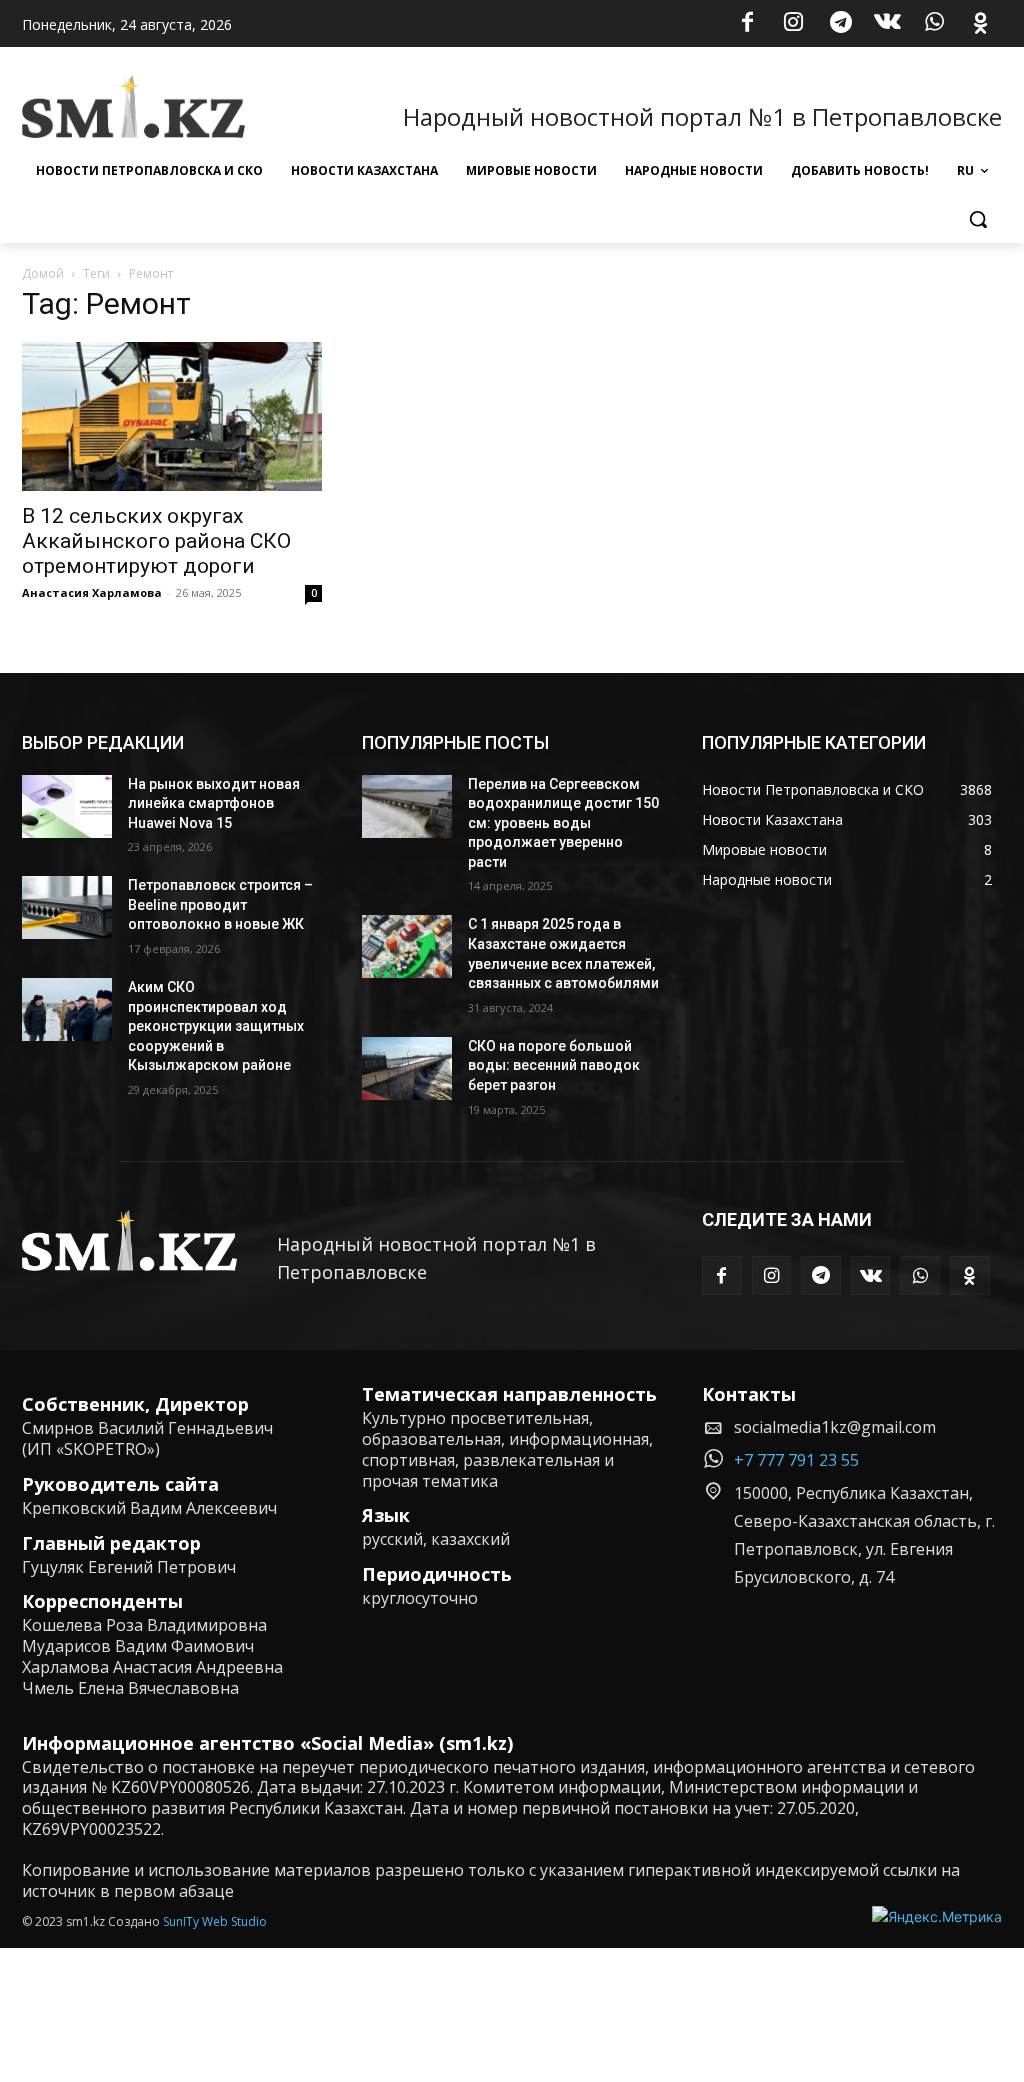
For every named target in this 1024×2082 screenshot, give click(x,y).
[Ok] (981, 24)
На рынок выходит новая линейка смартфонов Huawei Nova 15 (214, 803)
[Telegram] (841, 24)
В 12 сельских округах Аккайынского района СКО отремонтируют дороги (156, 541)
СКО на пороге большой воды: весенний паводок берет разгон (554, 1065)
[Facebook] (747, 24)
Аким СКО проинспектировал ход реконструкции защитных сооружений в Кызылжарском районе (216, 1026)
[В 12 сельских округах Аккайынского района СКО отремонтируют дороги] (172, 416)
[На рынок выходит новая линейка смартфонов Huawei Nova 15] (67, 806)
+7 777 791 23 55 (796, 1460)
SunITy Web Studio (215, 1921)
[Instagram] (794, 24)
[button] (978, 219)
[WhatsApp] (934, 24)
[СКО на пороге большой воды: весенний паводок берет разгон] (407, 1068)
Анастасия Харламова (92, 592)
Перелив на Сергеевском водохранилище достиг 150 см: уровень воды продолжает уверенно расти (563, 823)
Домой (43, 273)
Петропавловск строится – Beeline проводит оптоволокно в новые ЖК (220, 904)
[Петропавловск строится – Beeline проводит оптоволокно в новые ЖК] (67, 907)
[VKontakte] (888, 24)
